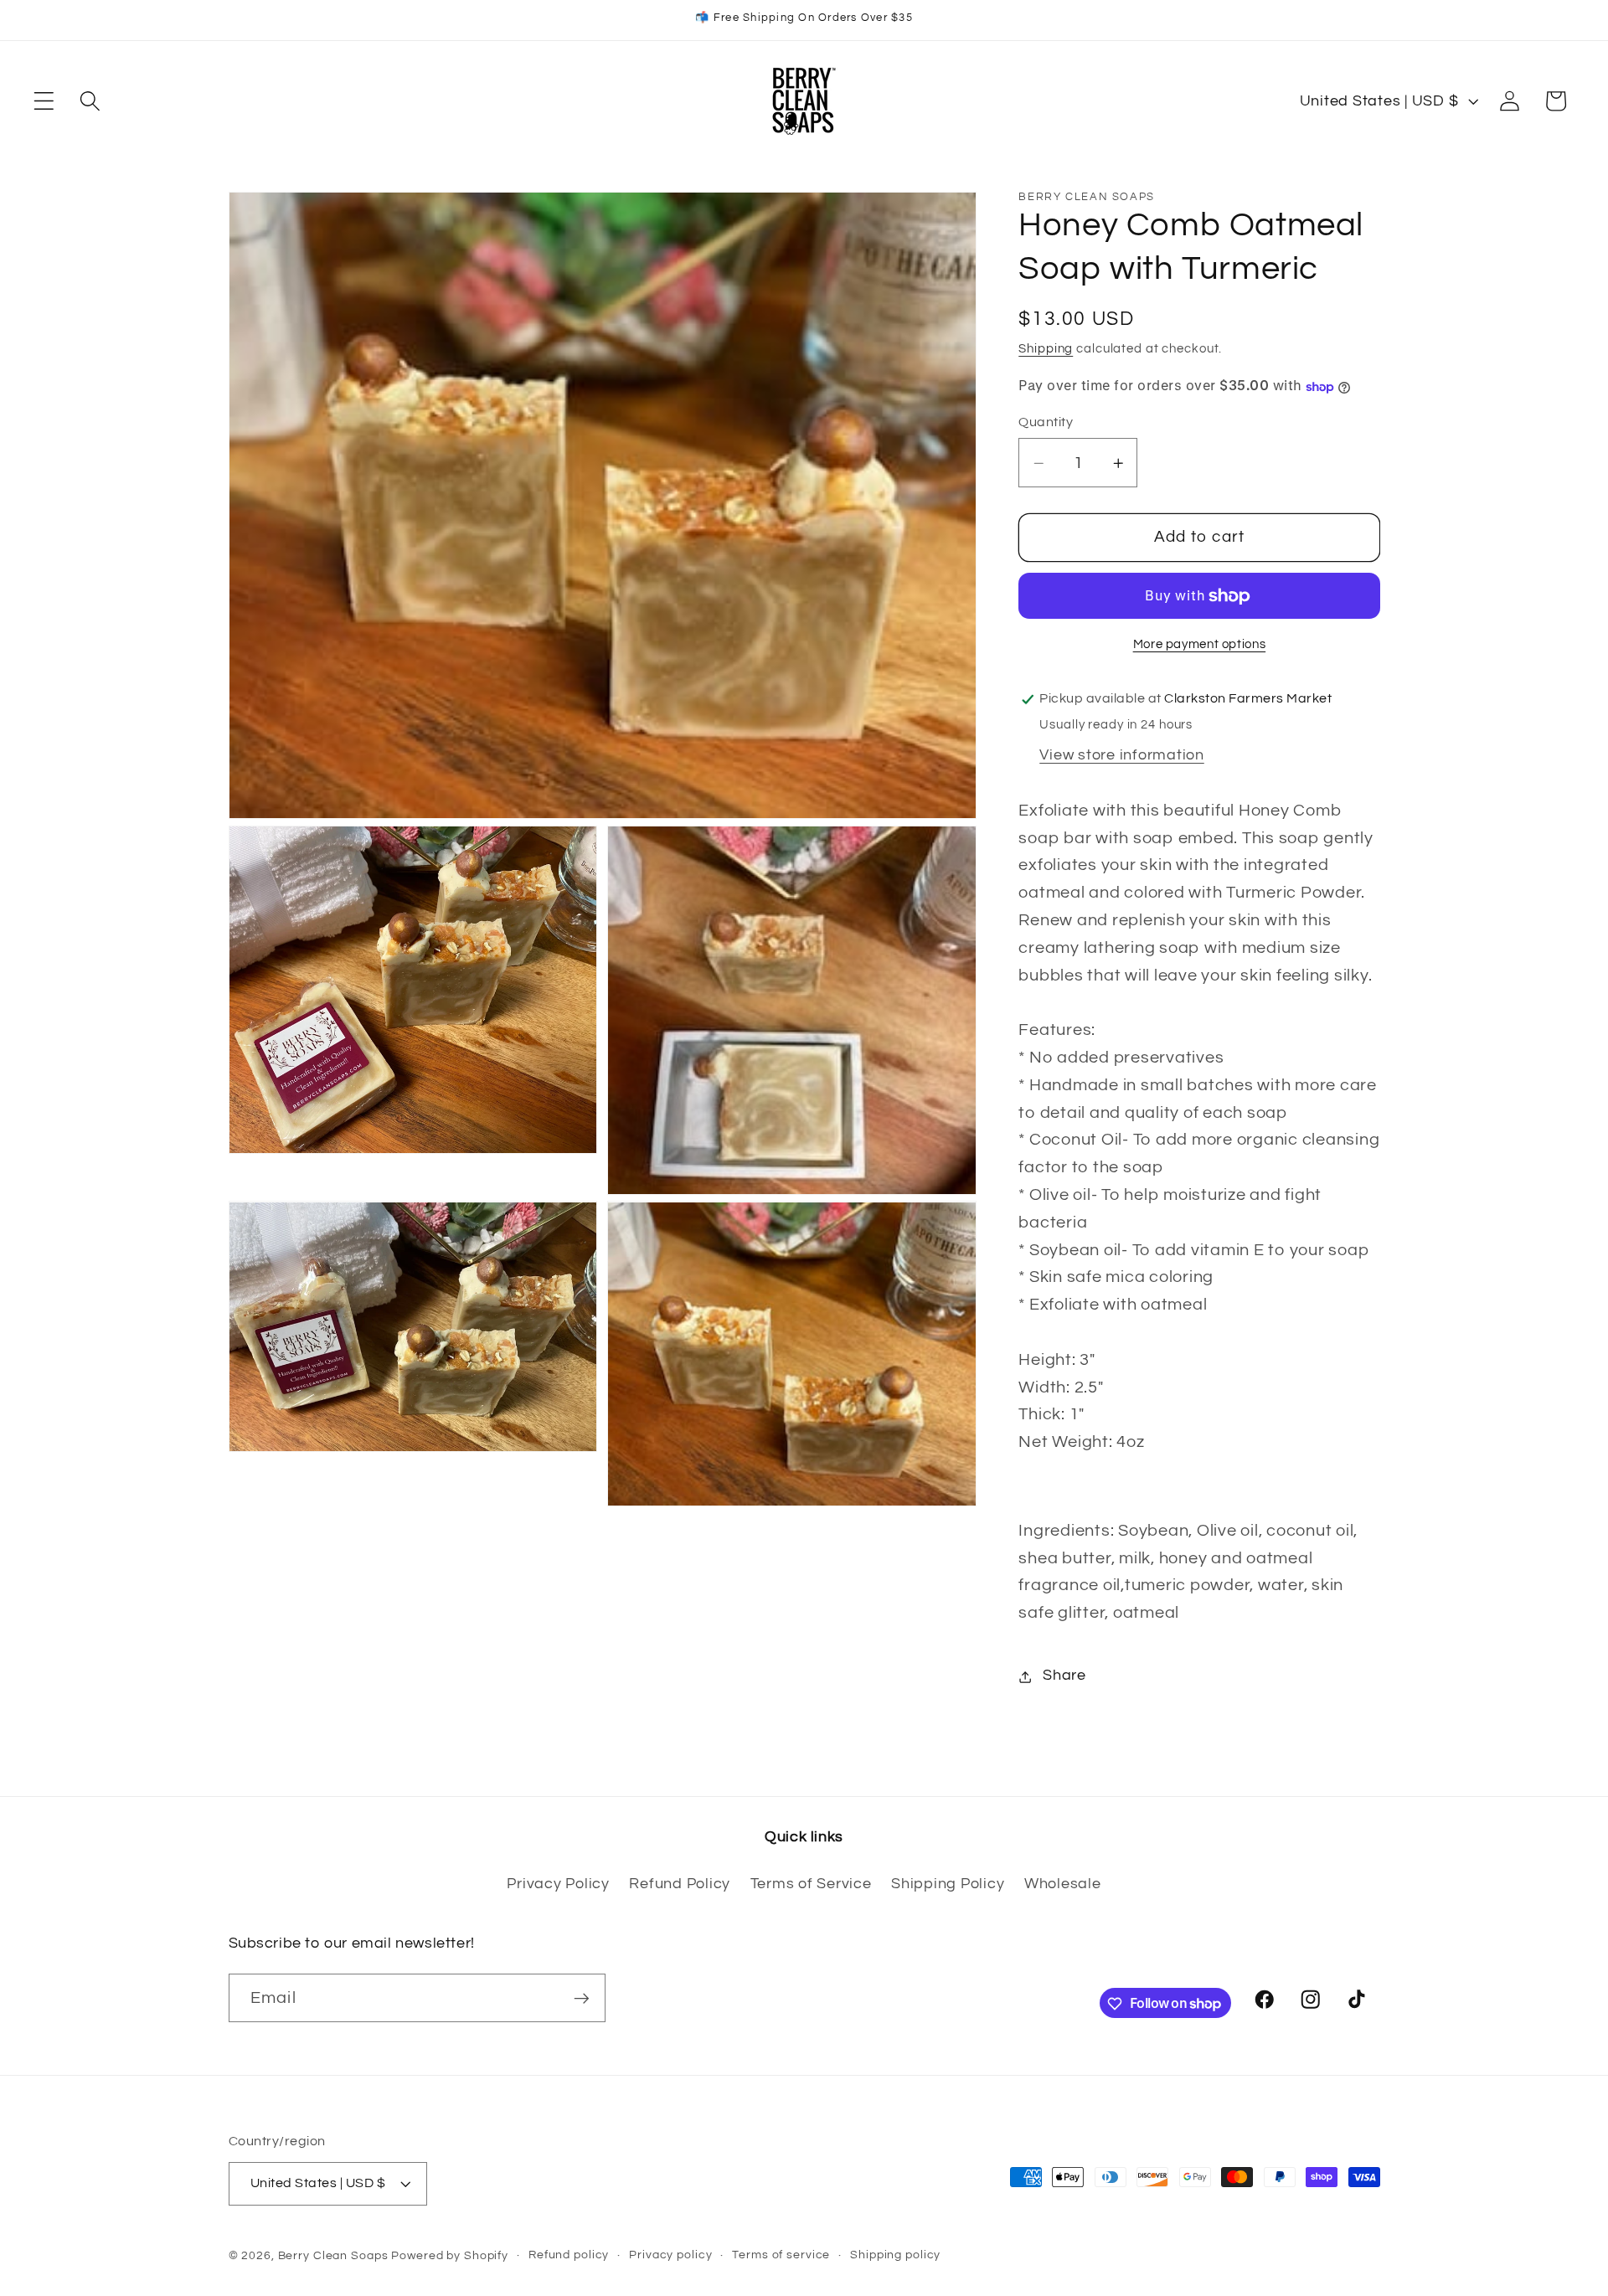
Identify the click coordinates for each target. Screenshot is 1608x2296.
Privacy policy (670, 2256)
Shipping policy (895, 2256)
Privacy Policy (558, 1884)
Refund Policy (680, 1884)
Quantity (1046, 423)
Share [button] (1064, 1676)
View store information (1122, 755)
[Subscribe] (582, 1998)
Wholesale (1063, 1884)
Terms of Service (811, 1884)
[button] (44, 101)
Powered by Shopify (450, 2257)
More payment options (1200, 644)
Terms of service (781, 2256)
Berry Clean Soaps (333, 2257)
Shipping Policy (948, 1884)
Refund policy (569, 2256)
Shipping (1046, 350)
